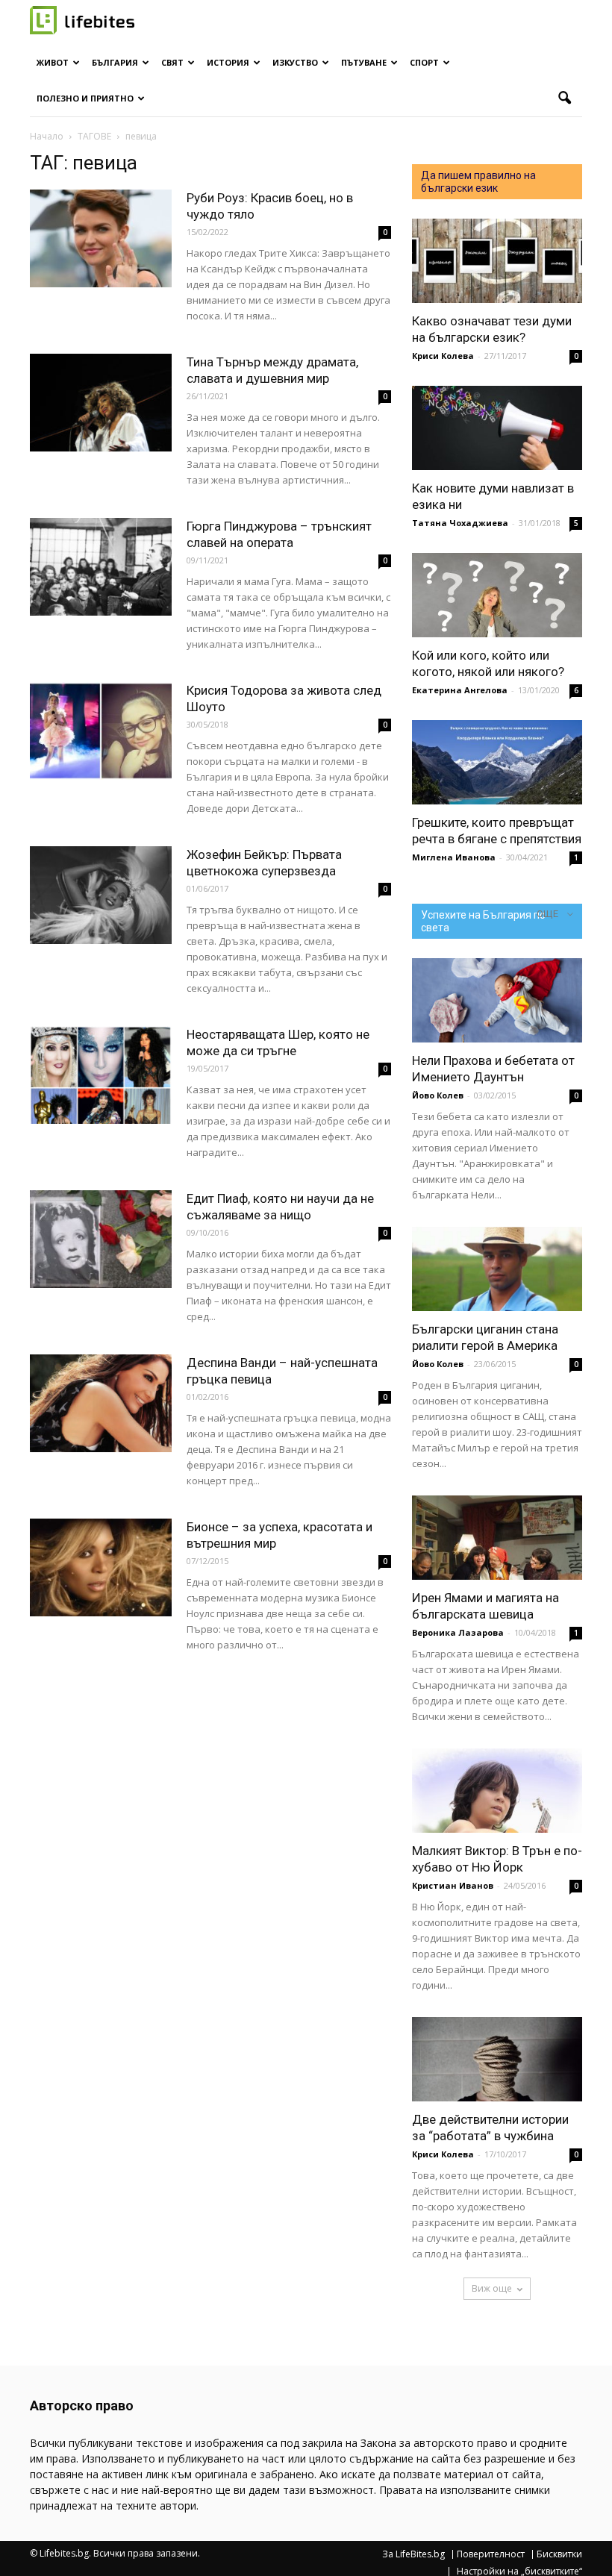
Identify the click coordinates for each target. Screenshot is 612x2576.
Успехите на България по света (483, 921)
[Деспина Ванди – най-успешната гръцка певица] (101, 1403)
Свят (172, 62)
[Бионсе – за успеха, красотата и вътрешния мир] (101, 1567)
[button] (564, 99)
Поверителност (491, 2554)
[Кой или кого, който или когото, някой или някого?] (497, 595)
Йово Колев (438, 1095)
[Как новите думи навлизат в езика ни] (497, 428)
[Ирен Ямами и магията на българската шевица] (497, 1538)
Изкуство (295, 62)
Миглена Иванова (454, 857)
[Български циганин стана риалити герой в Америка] (497, 1269)
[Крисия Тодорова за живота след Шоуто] (101, 731)
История (228, 62)
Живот (53, 62)
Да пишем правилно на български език (478, 182)
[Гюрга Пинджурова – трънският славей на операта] (101, 567)
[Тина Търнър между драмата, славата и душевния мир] (101, 403)
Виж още (492, 2288)
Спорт (424, 62)
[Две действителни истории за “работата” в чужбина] (497, 2059)
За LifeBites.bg (413, 2554)
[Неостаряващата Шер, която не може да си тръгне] (101, 1075)
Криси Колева (443, 356)
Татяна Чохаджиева (460, 523)
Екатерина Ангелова (460, 690)
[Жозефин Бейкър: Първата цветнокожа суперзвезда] (101, 895)
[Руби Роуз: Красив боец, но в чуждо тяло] (101, 238)
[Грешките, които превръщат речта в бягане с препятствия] (497, 762)
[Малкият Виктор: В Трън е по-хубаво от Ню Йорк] (497, 1791)
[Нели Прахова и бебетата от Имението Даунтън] (497, 1000)
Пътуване (364, 62)
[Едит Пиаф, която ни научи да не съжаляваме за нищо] (101, 1239)
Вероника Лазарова (458, 1632)
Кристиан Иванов (453, 1885)
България (115, 62)
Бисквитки (559, 2554)
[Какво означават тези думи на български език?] (497, 261)
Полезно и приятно (85, 98)
